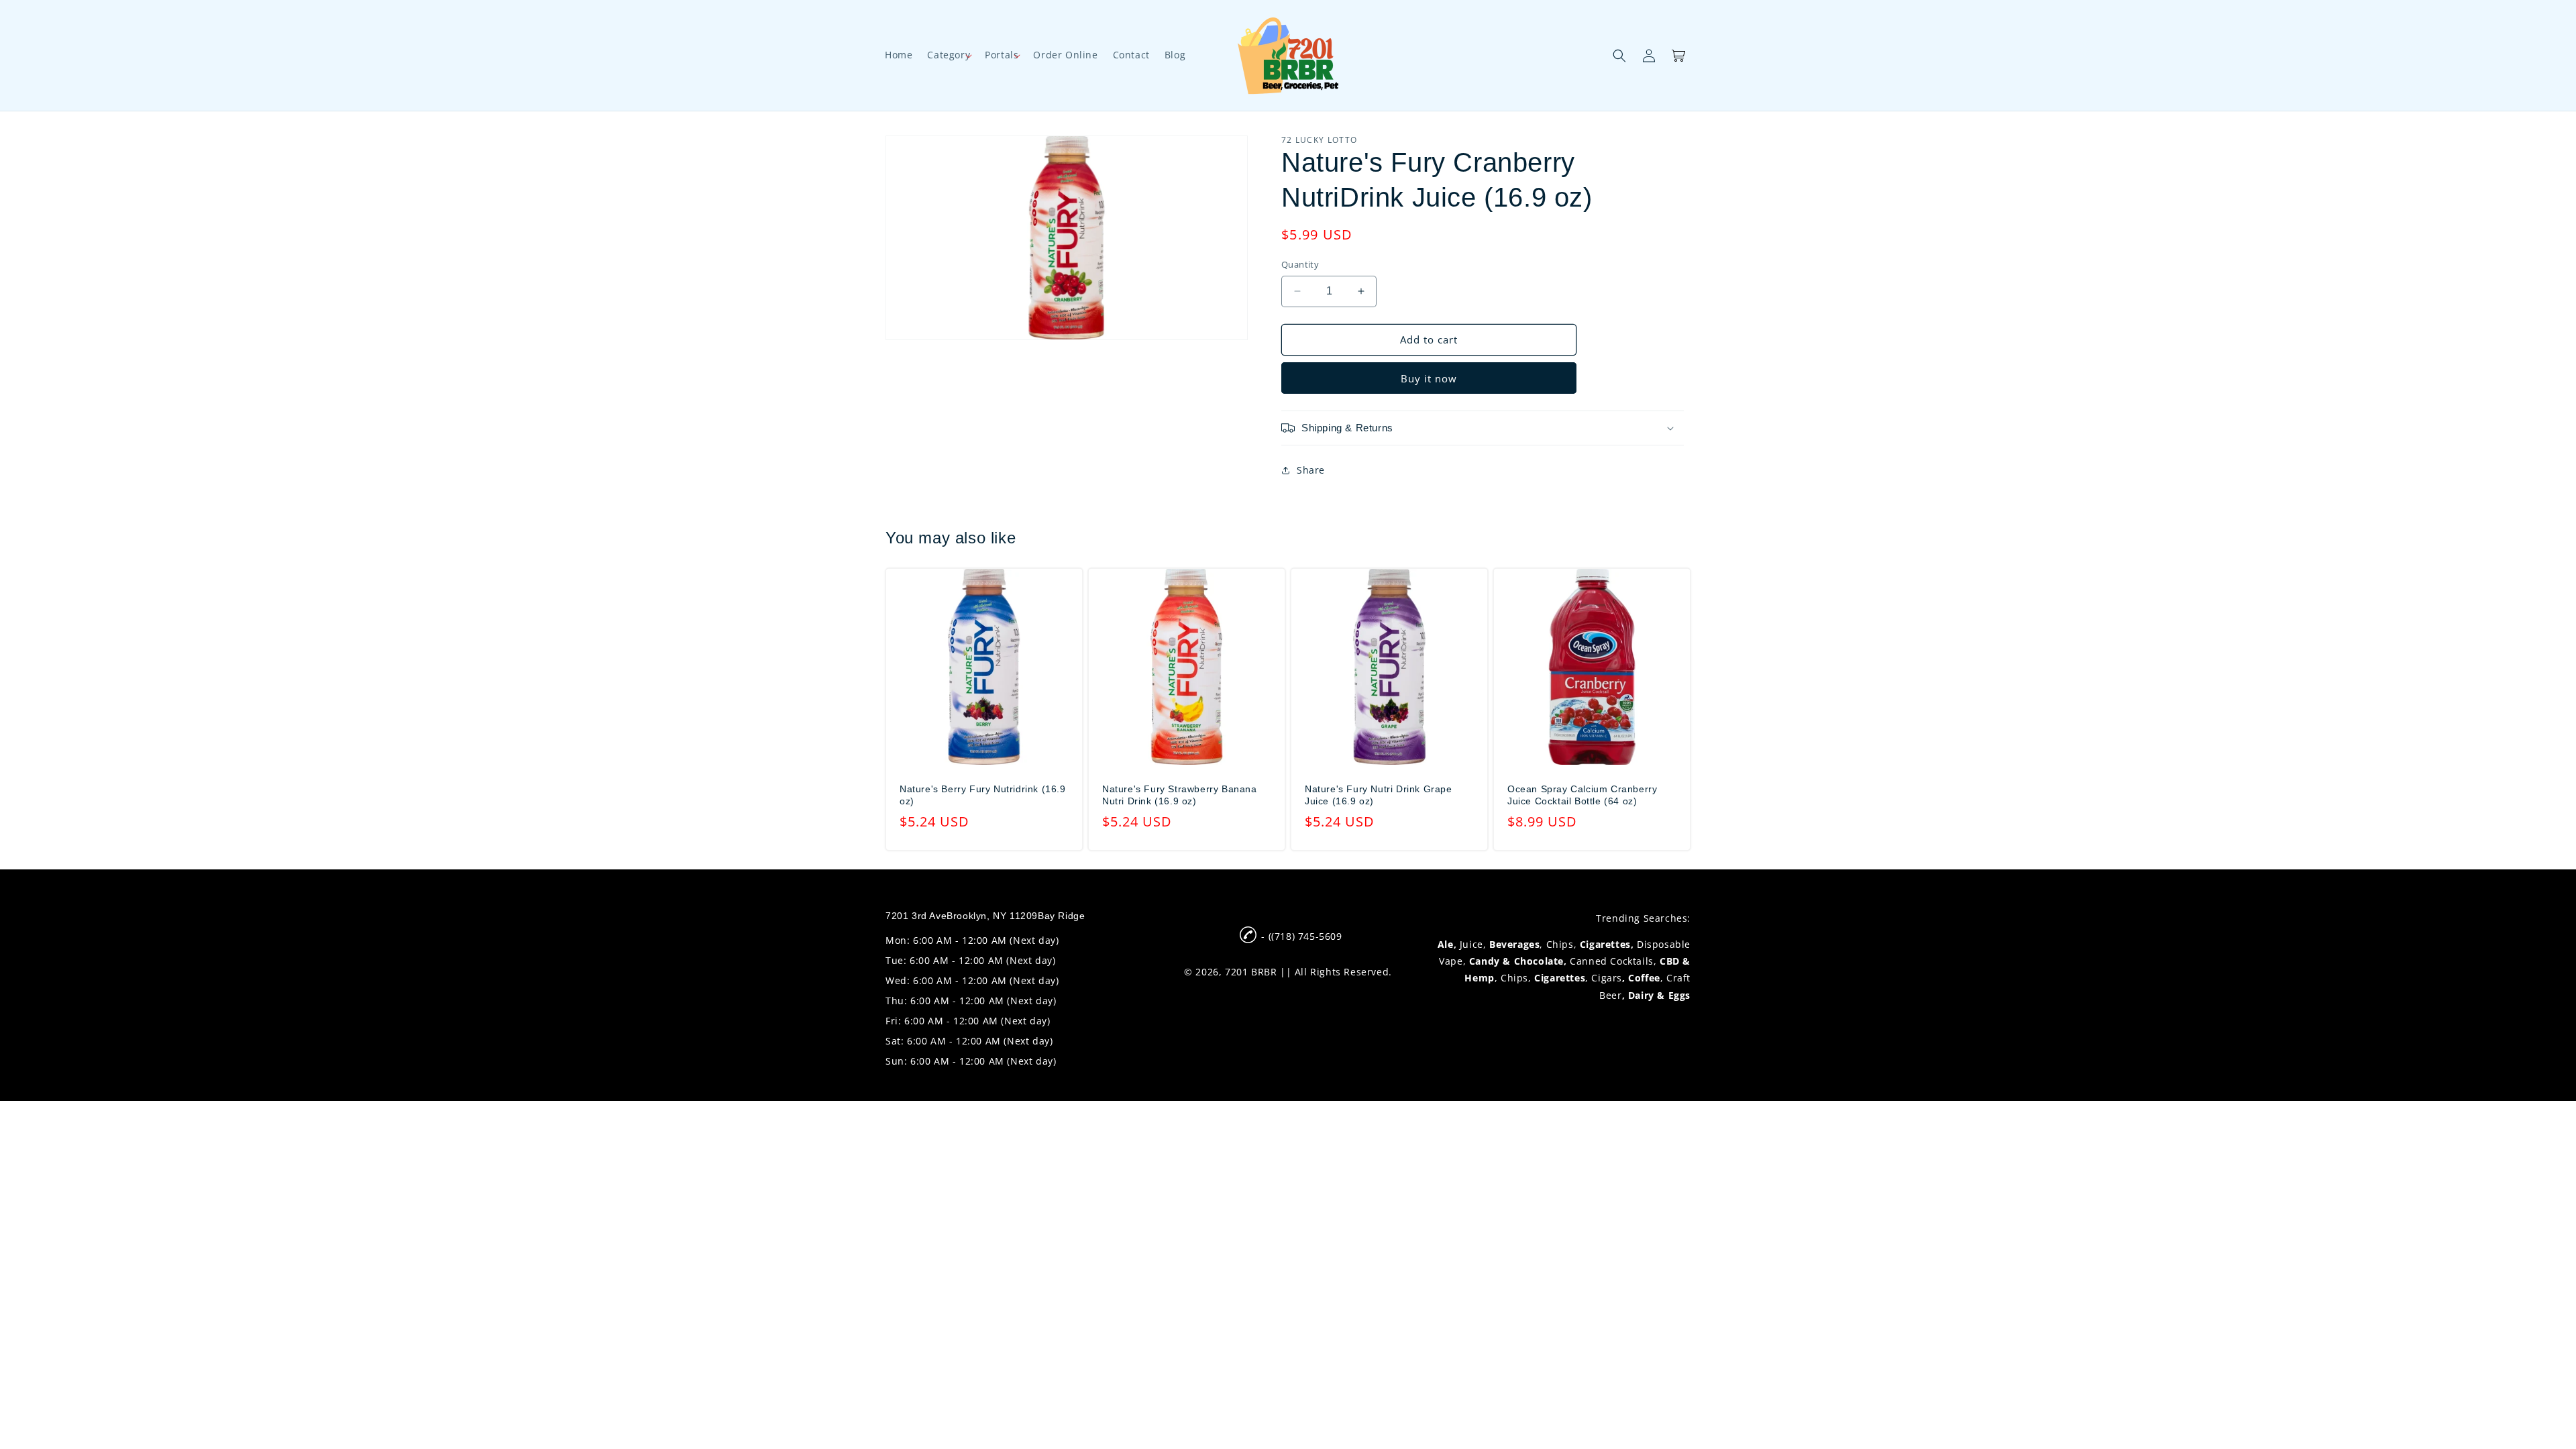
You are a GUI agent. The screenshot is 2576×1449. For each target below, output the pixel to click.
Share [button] (1311, 470)
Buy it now (1429, 378)
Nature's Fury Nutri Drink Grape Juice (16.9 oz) (1379, 795)
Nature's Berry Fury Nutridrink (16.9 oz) (983, 795)
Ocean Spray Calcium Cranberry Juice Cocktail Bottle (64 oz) (1582, 795)
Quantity (1300, 264)
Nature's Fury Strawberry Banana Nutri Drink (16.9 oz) (1180, 795)
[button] (949, 55)
